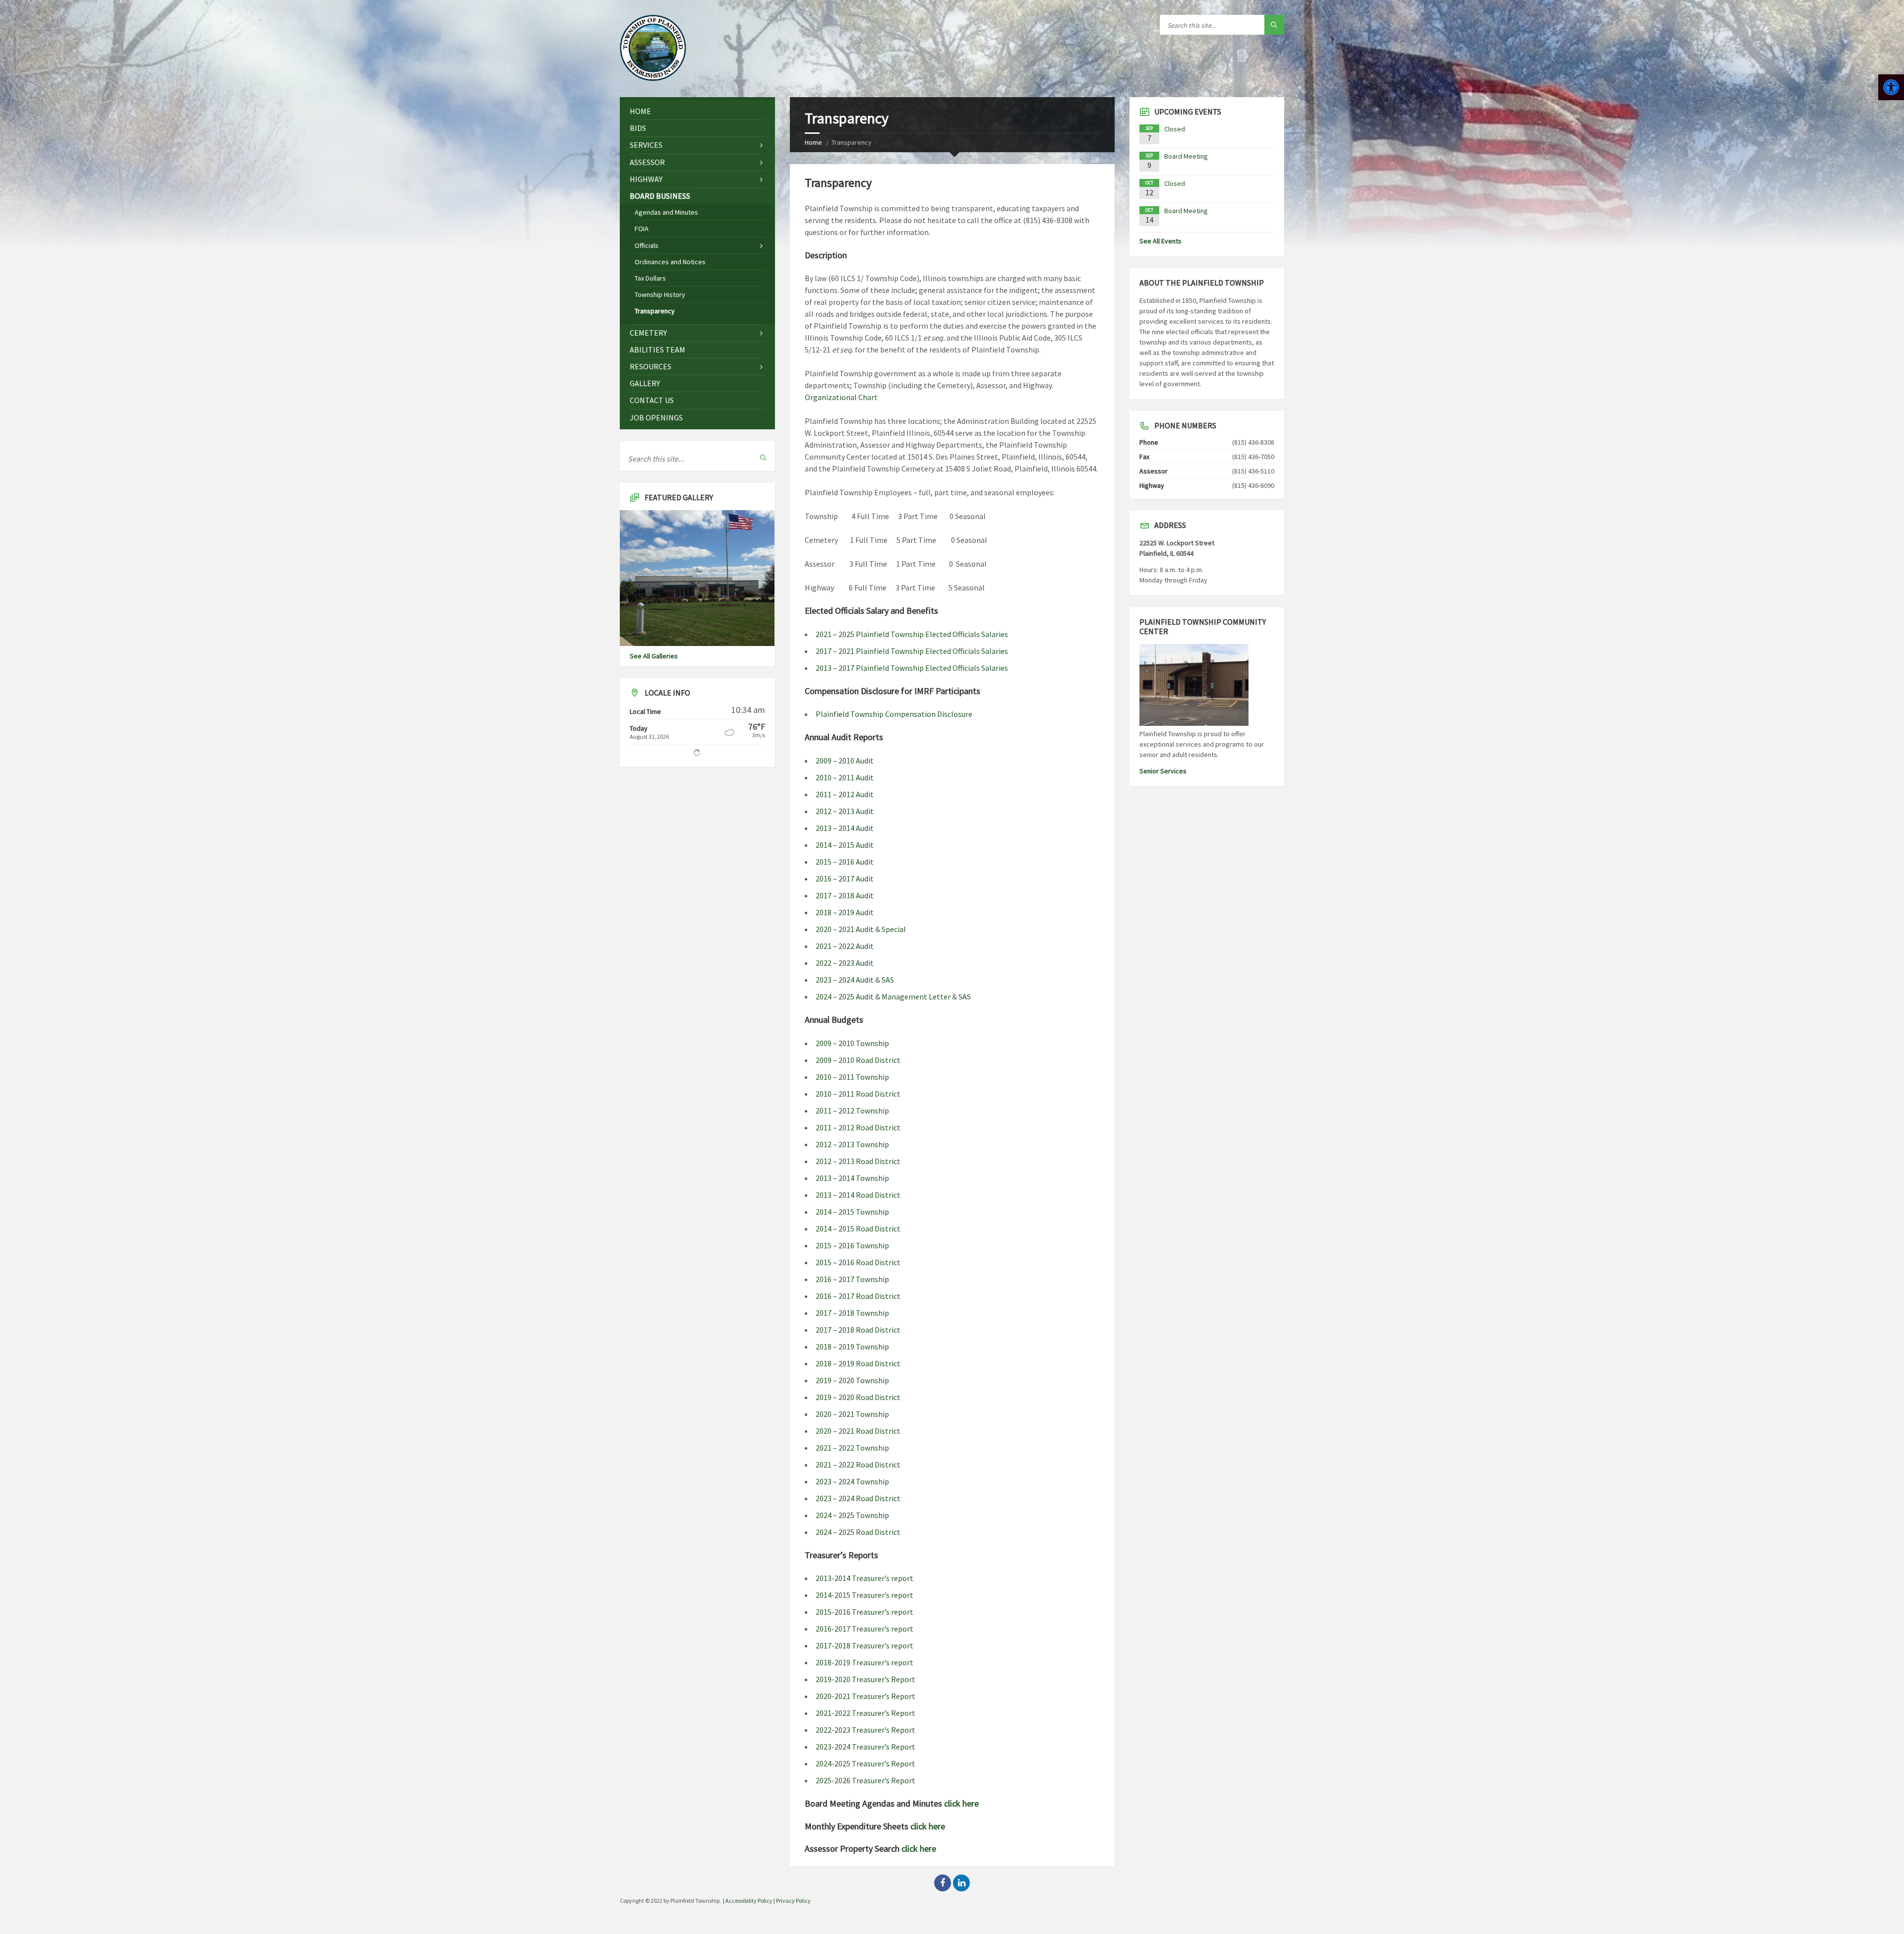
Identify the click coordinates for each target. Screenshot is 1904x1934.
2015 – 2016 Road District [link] (858, 1262)
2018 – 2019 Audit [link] (845, 912)
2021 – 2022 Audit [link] (845, 946)
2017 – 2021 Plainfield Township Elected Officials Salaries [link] (912, 651)
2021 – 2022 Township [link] (852, 1448)
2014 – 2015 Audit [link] (845, 845)
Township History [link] (660, 294)
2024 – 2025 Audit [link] (845, 996)
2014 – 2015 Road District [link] (858, 1229)
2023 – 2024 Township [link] (852, 1481)
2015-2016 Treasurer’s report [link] (864, 1612)
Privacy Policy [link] (793, 1901)
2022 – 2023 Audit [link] (845, 963)
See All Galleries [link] (654, 656)
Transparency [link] (655, 311)
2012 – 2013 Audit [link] (845, 811)
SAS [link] (888, 980)
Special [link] (894, 929)
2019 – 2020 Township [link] (852, 1380)
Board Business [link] (660, 196)
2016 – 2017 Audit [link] (845, 879)
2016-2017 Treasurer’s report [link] (864, 1629)
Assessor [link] (647, 162)
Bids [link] (638, 128)
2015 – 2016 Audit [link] (845, 862)
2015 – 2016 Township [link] (852, 1245)
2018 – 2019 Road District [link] (858, 1363)
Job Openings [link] (656, 417)
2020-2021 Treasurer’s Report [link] (865, 1696)
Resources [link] (651, 366)
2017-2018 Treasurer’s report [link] (864, 1645)
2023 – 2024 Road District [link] (858, 1498)
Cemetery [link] (648, 333)
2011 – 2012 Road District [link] (858, 1127)
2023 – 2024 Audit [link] (845, 980)
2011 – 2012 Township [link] (852, 1111)
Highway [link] (646, 179)
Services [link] (646, 145)
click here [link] (961, 1803)
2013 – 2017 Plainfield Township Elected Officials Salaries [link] (912, 668)
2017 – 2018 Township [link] (852, 1313)
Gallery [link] (645, 383)
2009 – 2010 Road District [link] (858, 1060)
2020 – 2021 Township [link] (852, 1414)
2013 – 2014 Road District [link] (858, 1195)
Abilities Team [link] (657, 350)
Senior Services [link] (1163, 771)
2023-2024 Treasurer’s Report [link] (865, 1747)
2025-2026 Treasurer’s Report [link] (865, 1780)
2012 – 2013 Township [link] (852, 1144)
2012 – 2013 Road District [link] (858, 1161)
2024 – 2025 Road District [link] (858, 1532)
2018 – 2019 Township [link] (852, 1347)
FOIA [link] (642, 229)
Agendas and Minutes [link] (666, 212)
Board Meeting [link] (1186, 156)
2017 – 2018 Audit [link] (845, 895)
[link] (1891, 87)
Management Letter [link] (916, 996)
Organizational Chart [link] (841, 397)
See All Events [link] (1160, 241)
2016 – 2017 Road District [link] (858, 1296)
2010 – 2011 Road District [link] (858, 1094)
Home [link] (813, 142)
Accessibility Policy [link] (749, 1901)
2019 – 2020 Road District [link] (858, 1397)
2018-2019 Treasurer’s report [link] (864, 1662)
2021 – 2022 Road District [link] (858, 1465)
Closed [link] (1175, 129)
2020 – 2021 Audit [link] (845, 929)
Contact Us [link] (652, 400)
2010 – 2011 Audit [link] (845, 777)
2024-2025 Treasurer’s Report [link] (865, 1763)
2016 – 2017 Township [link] (852, 1279)
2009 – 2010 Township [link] (852, 1043)
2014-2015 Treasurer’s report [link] (864, 1595)
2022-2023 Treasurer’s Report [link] (865, 1730)
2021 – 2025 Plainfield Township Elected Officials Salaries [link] (912, 634)
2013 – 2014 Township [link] (852, 1178)
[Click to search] (1274, 25)
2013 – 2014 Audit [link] (845, 828)
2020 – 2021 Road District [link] (858, 1431)
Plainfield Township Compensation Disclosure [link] (894, 714)
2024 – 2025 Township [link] (852, 1515)
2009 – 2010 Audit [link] (845, 761)
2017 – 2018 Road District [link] (858, 1330)
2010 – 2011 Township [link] (852, 1077)
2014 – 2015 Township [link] (852, 1212)
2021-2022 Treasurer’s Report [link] (865, 1713)
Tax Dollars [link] (650, 278)
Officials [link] (647, 245)
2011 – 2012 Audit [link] (845, 794)
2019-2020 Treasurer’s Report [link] (865, 1679)
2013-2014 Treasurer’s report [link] (864, 1578)
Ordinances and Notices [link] (670, 262)
